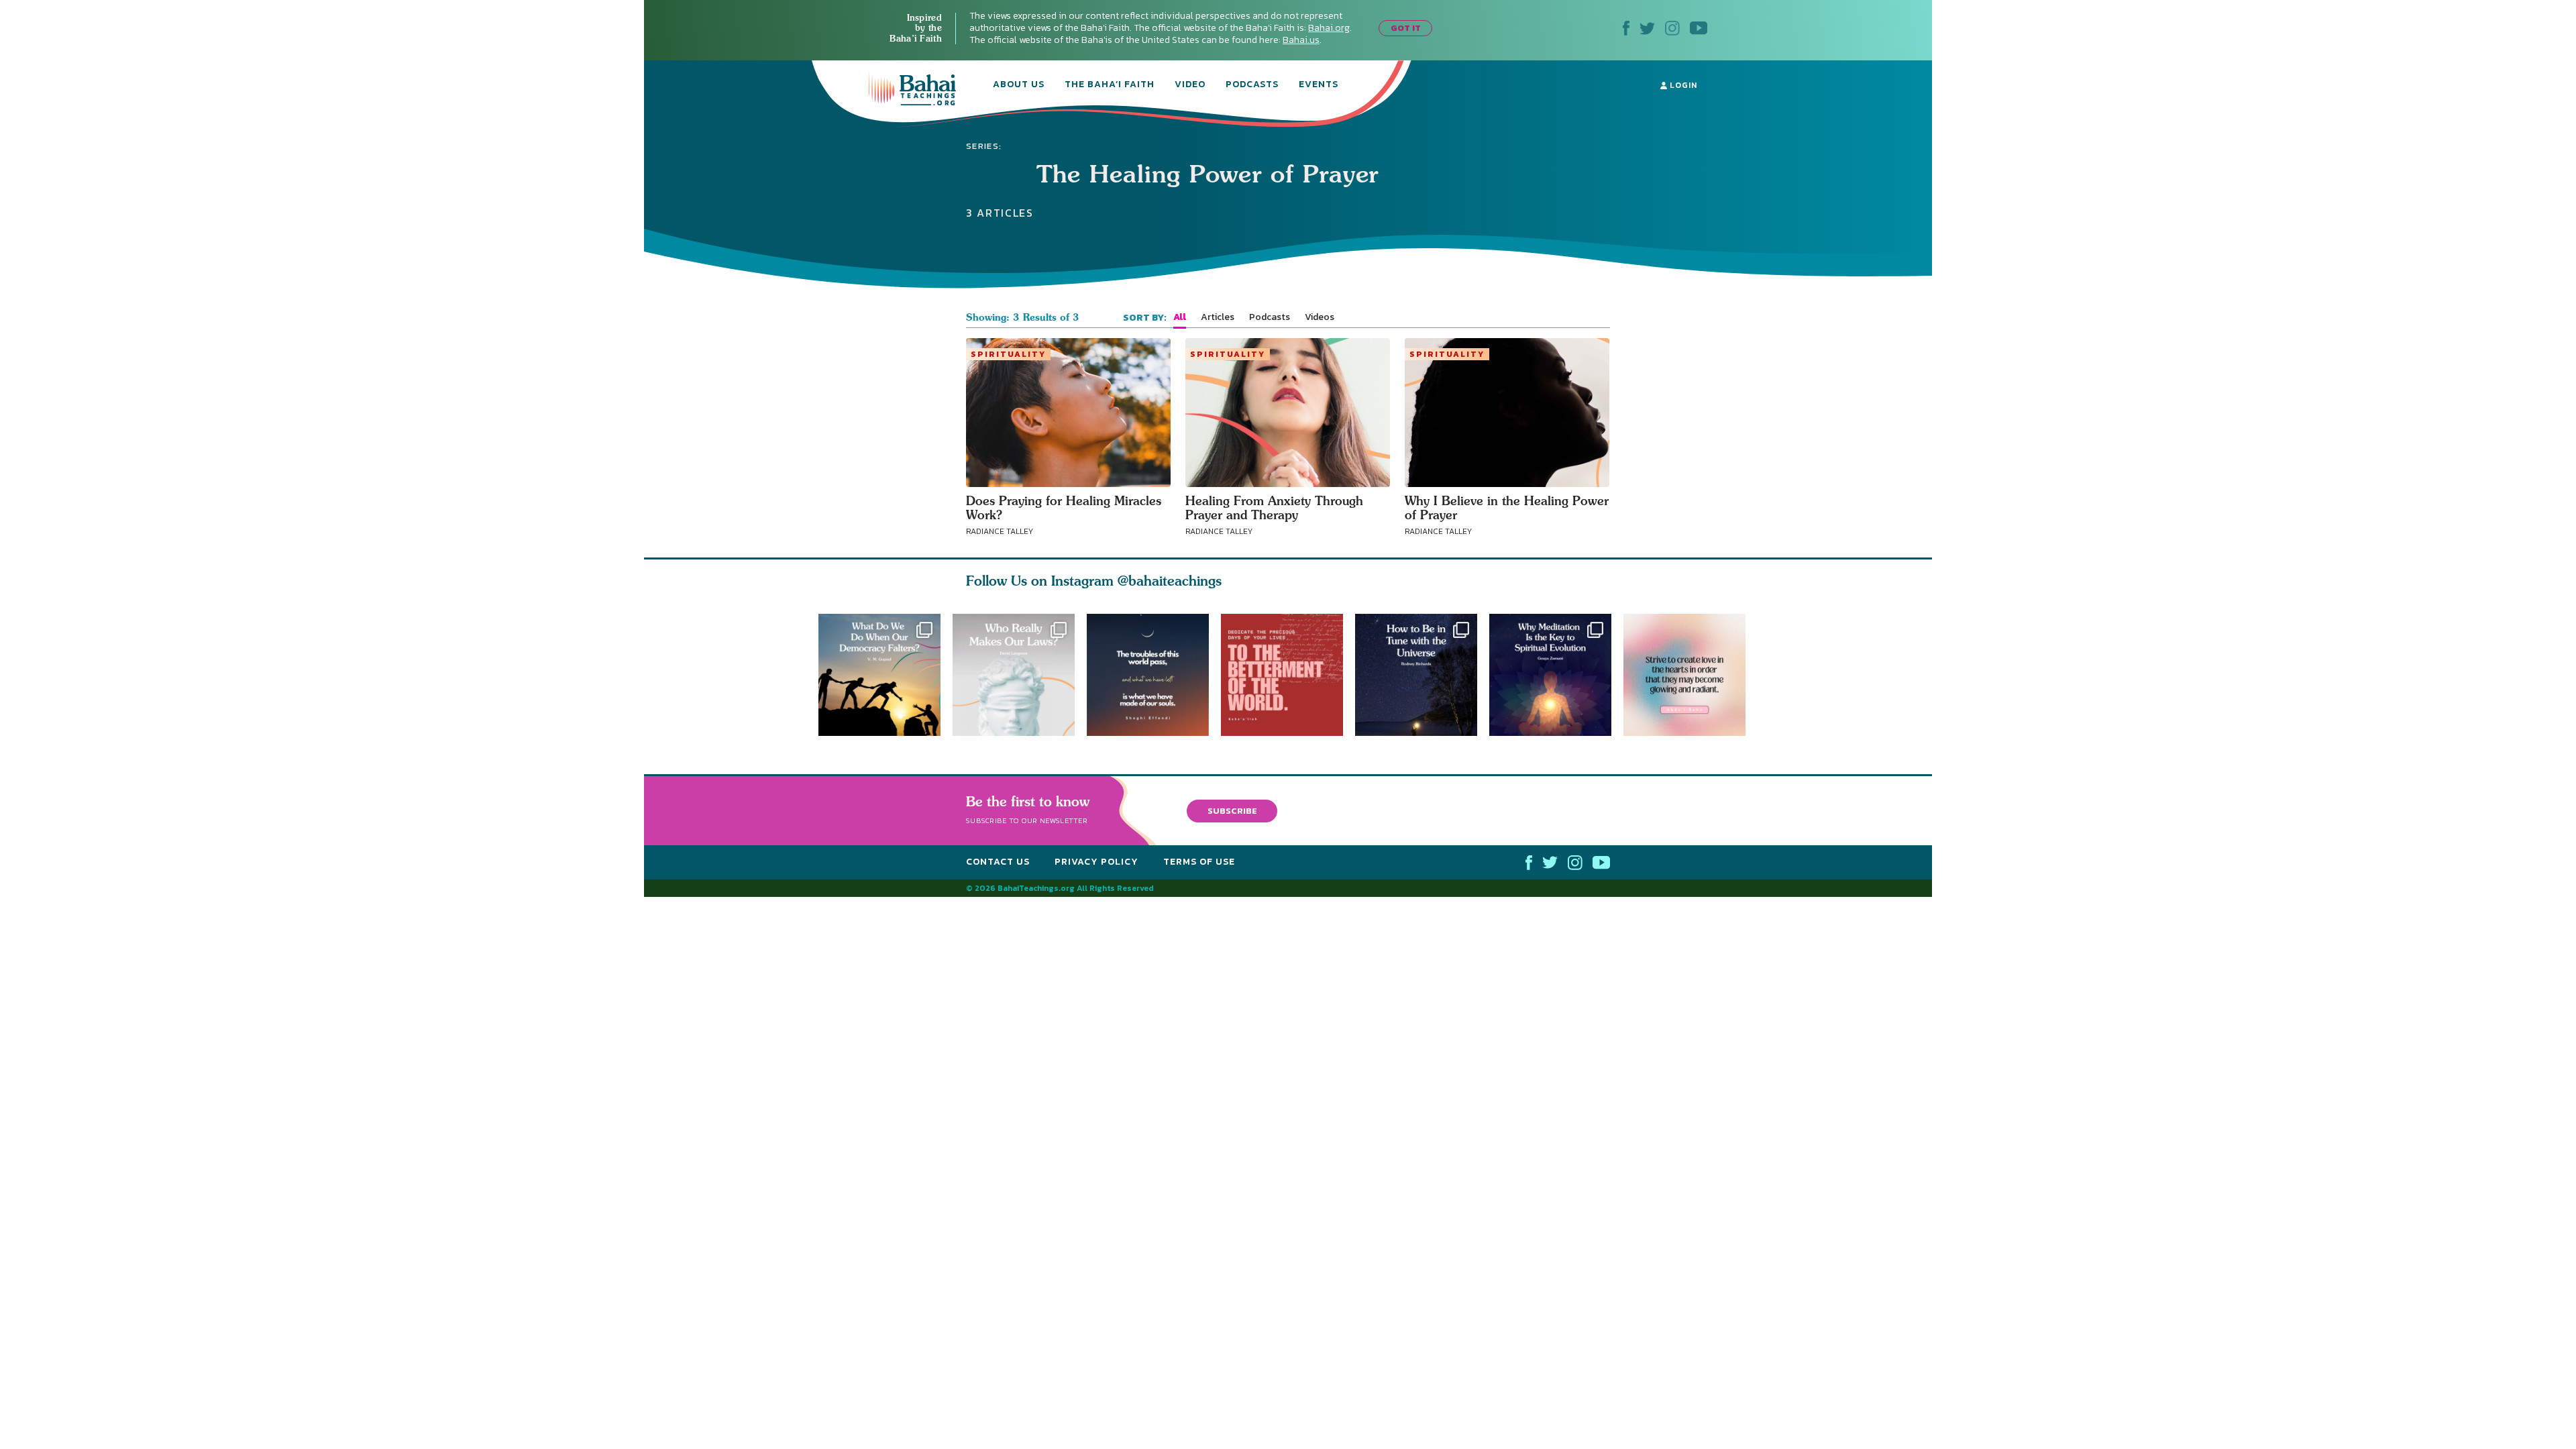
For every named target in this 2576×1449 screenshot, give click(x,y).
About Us (1019, 85)
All (1180, 317)
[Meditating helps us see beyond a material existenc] (1556, 675)
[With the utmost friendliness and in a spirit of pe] (1288, 675)
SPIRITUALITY (1008, 354)
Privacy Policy (1096, 862)
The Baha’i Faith (1110, 85)
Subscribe (1232, 810)
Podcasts (1252, 85)
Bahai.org (1329, 28)
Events (1319, 85)
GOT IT (1406, 28)
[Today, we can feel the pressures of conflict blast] (879, 675)
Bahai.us (1301, 40)
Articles (1218, 317)
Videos (1320, 317)
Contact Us (998, 862)
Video (1190, 85)
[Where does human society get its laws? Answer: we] (1014, 675)
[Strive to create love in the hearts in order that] (1690, 675)
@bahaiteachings (1170, 581)
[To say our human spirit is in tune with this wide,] (1422, 675)
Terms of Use (1199, 862)
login (1682, 85)
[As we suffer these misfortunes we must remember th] (1148, 675)
